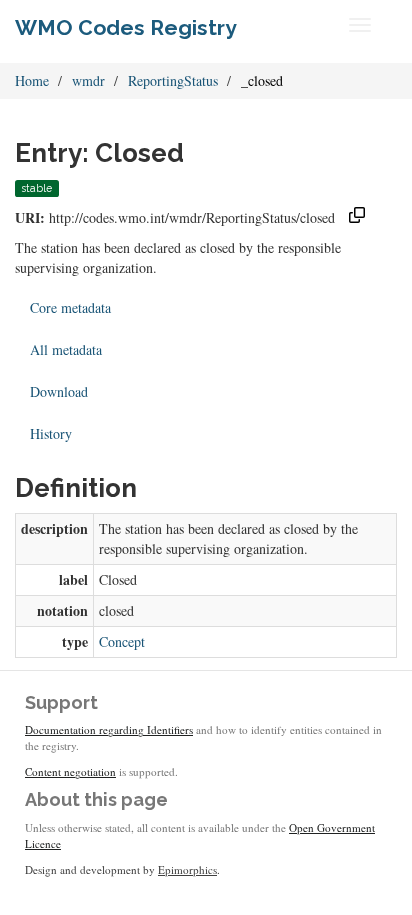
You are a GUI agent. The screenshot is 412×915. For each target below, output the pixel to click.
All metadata (66, 349)
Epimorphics (187, 869)
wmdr (88, 80)
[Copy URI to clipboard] (357, 217)
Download (59, 391)
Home (32, 80)
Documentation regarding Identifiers (109, 729)
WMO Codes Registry (126, 27)
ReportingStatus (173, 80)
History (51, 433)
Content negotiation (70, 771)
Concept (122, 641)
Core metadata (70, 307)
